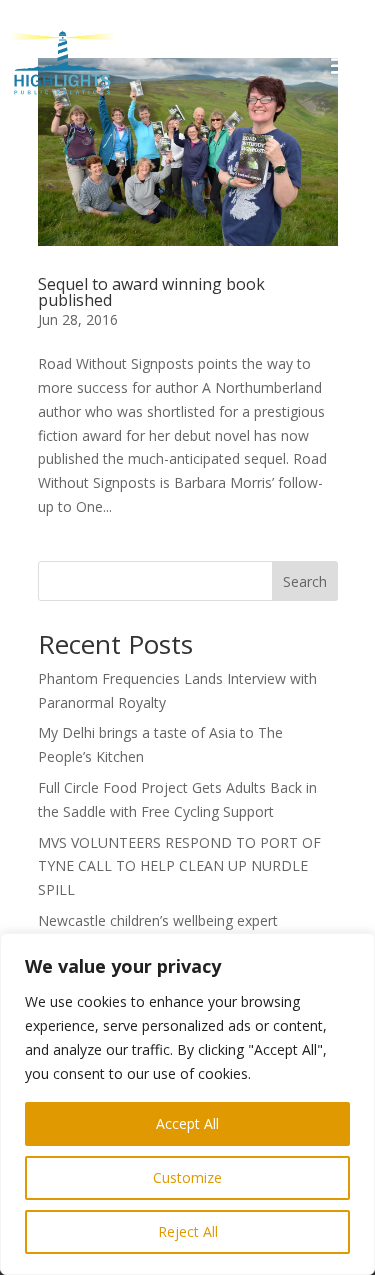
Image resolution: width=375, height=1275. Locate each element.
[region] (187, 1104)
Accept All (187, 1123)
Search (305, 581)
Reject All (188, 1231)
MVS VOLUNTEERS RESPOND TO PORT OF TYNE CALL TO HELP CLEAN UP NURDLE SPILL (179, 866)
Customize (187, 1177)
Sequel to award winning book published (151, 292)
